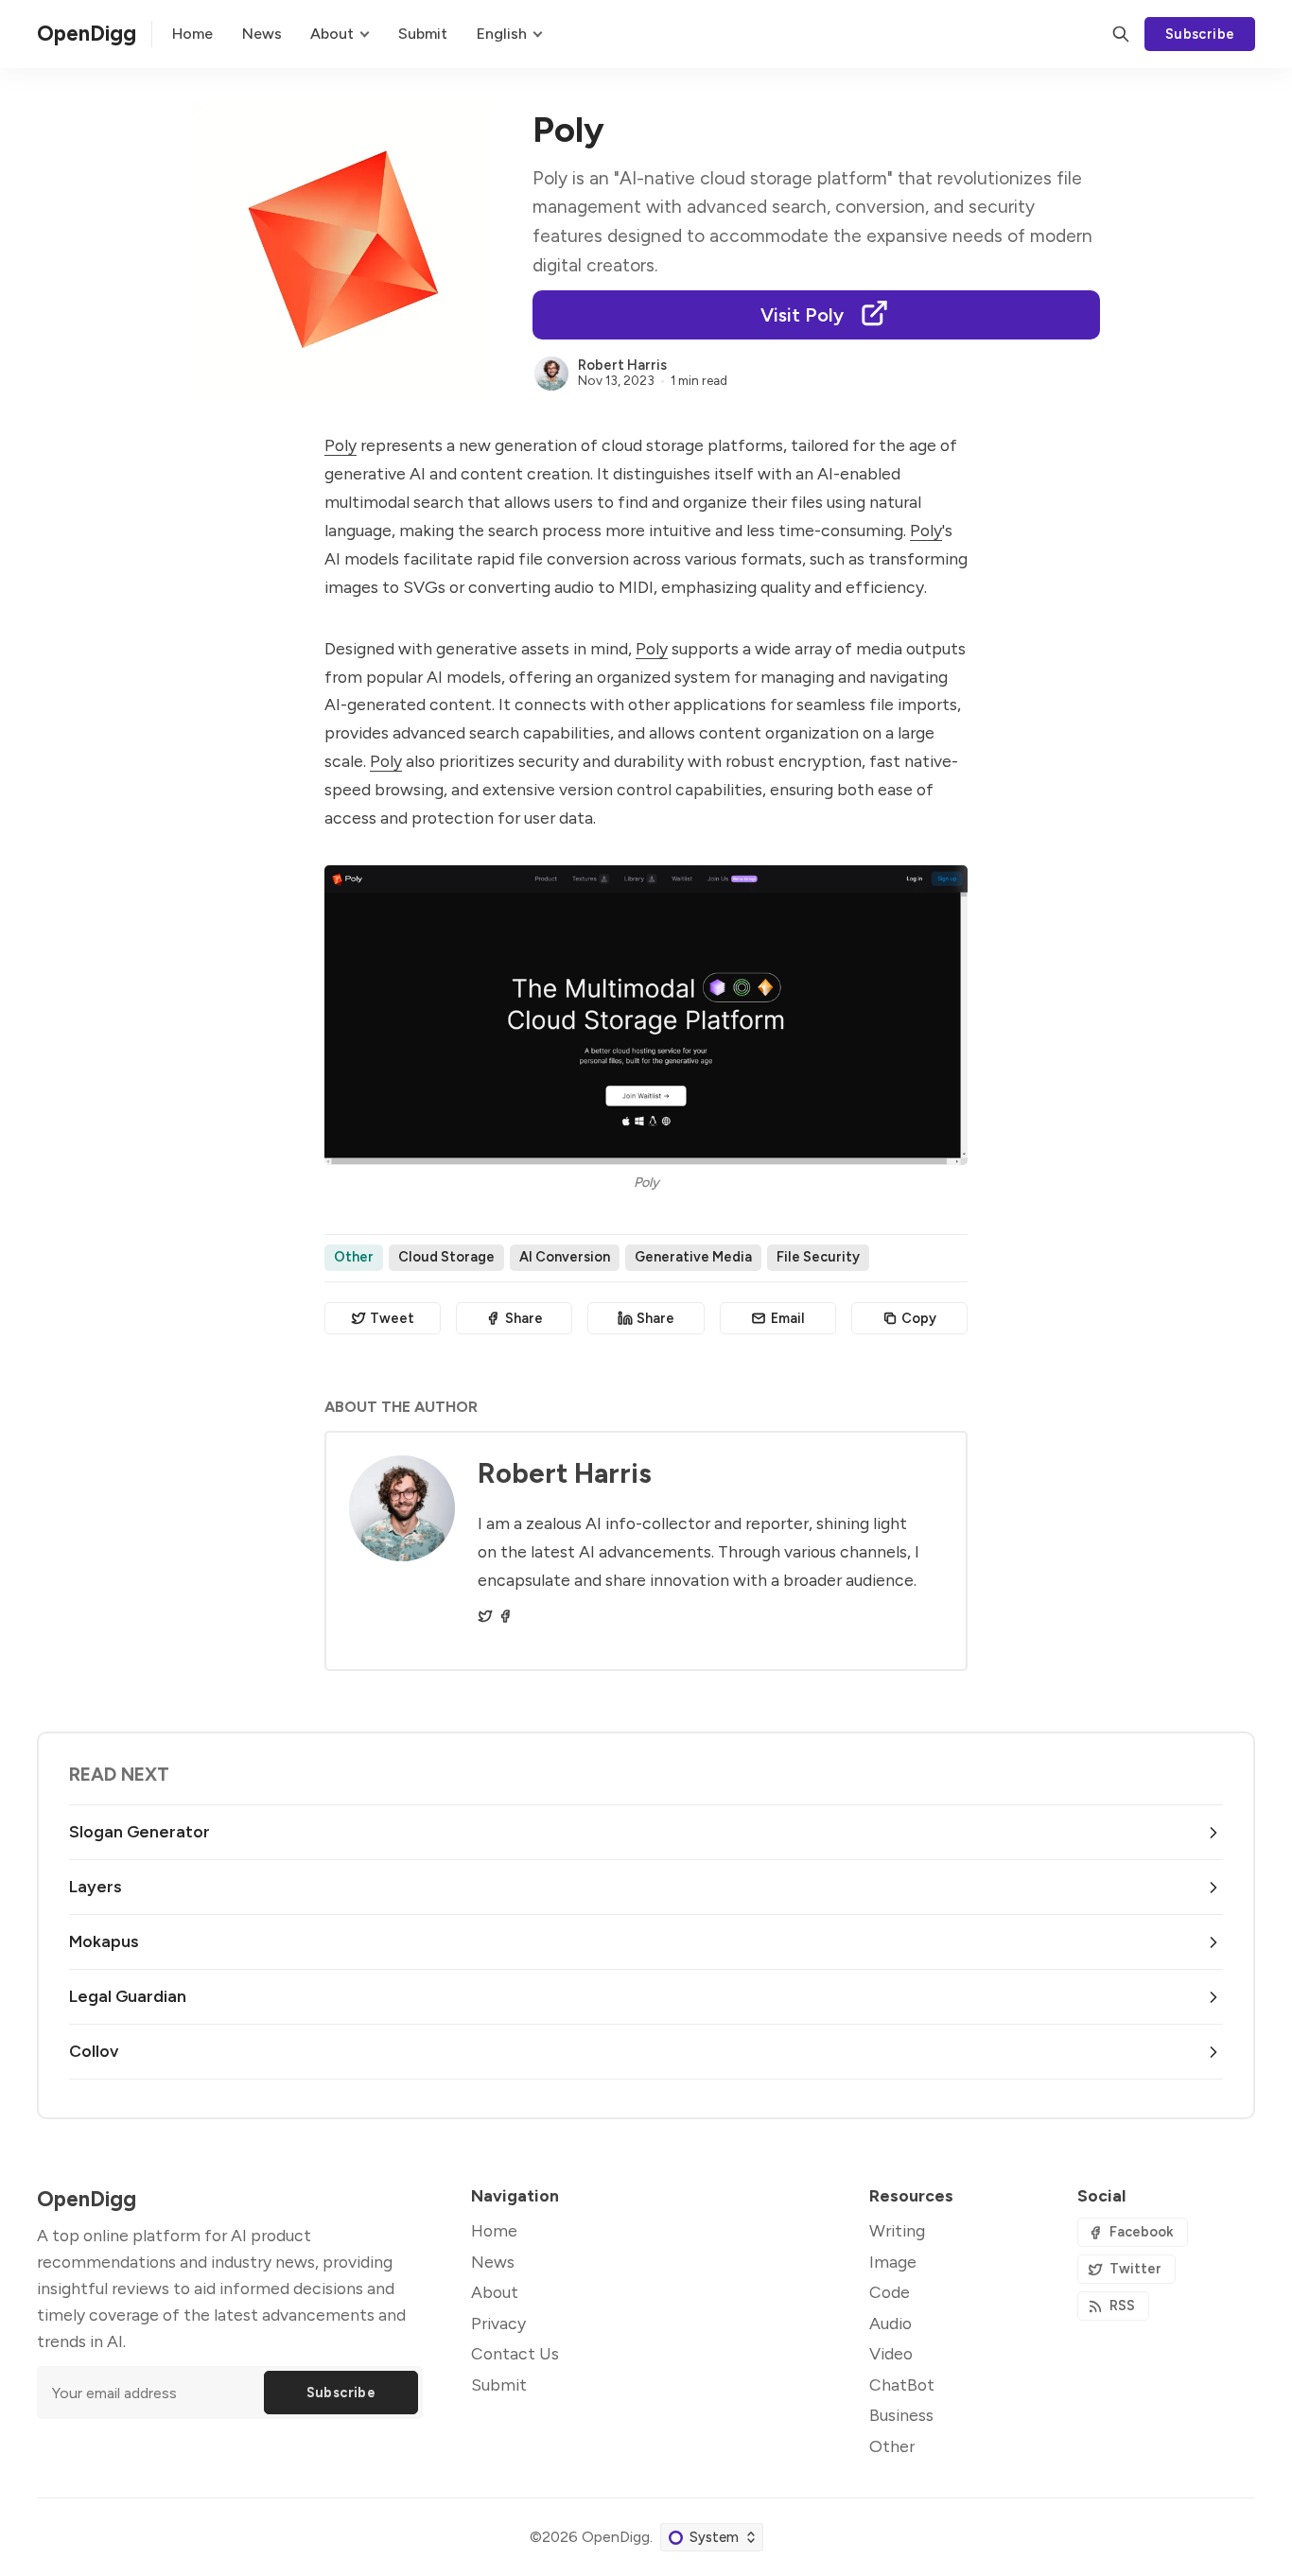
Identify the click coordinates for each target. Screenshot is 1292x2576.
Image (893, 2262)
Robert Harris (622, 365)
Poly (340, 445)
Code (890, 2292)
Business (901, 2415)
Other (354, 1257)
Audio (890, 2323)
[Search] (1121, 34)
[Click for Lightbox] (646, 1015)
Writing (897, 2230)
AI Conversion (565, 1257)
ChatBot (902, 2385)
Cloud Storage (446, 1257)
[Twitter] (485, 1616)
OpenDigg (616, 2537)
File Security (818, 1257)
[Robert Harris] (551, 374)
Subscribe (1200, 34)
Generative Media (693, 1257)
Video (891, 2353)
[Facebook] (505, 1616)
